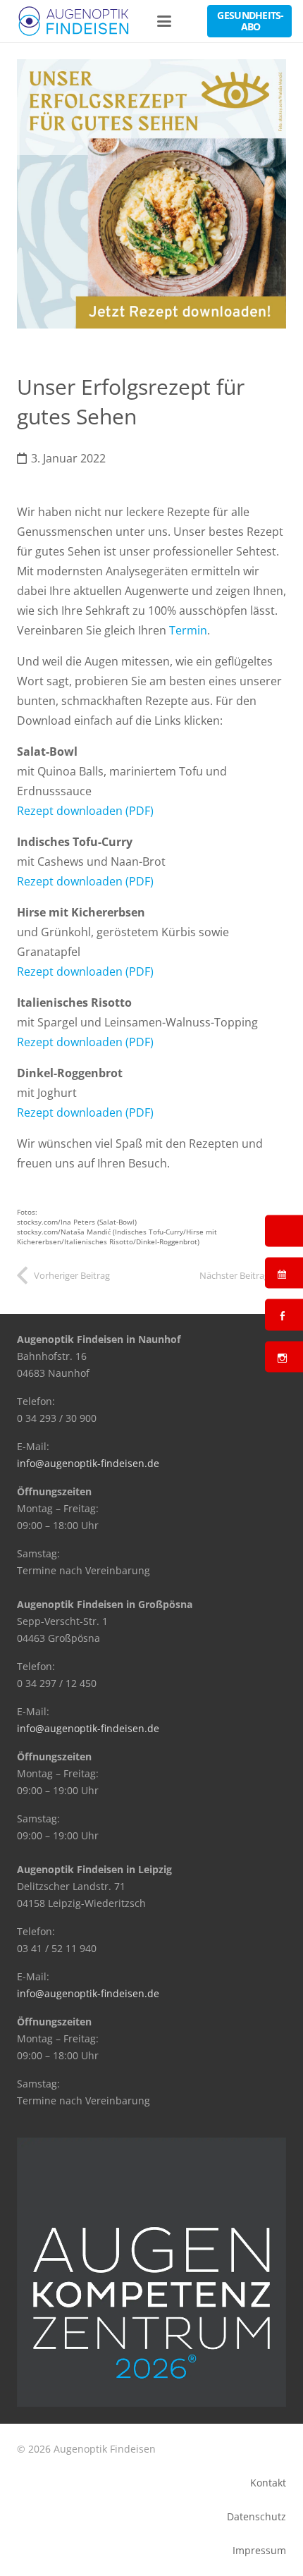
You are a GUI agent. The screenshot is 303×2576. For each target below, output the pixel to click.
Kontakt (268, 2483)
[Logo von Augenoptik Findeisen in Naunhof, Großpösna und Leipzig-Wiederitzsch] (74, 21)
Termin (188, 630)
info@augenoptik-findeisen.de (88, 1463)
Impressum (259, 2550)
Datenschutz (256, 2516)
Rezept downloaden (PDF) (85, 811)
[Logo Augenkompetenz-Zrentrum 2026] (151, 2272)
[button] (165, 21)
